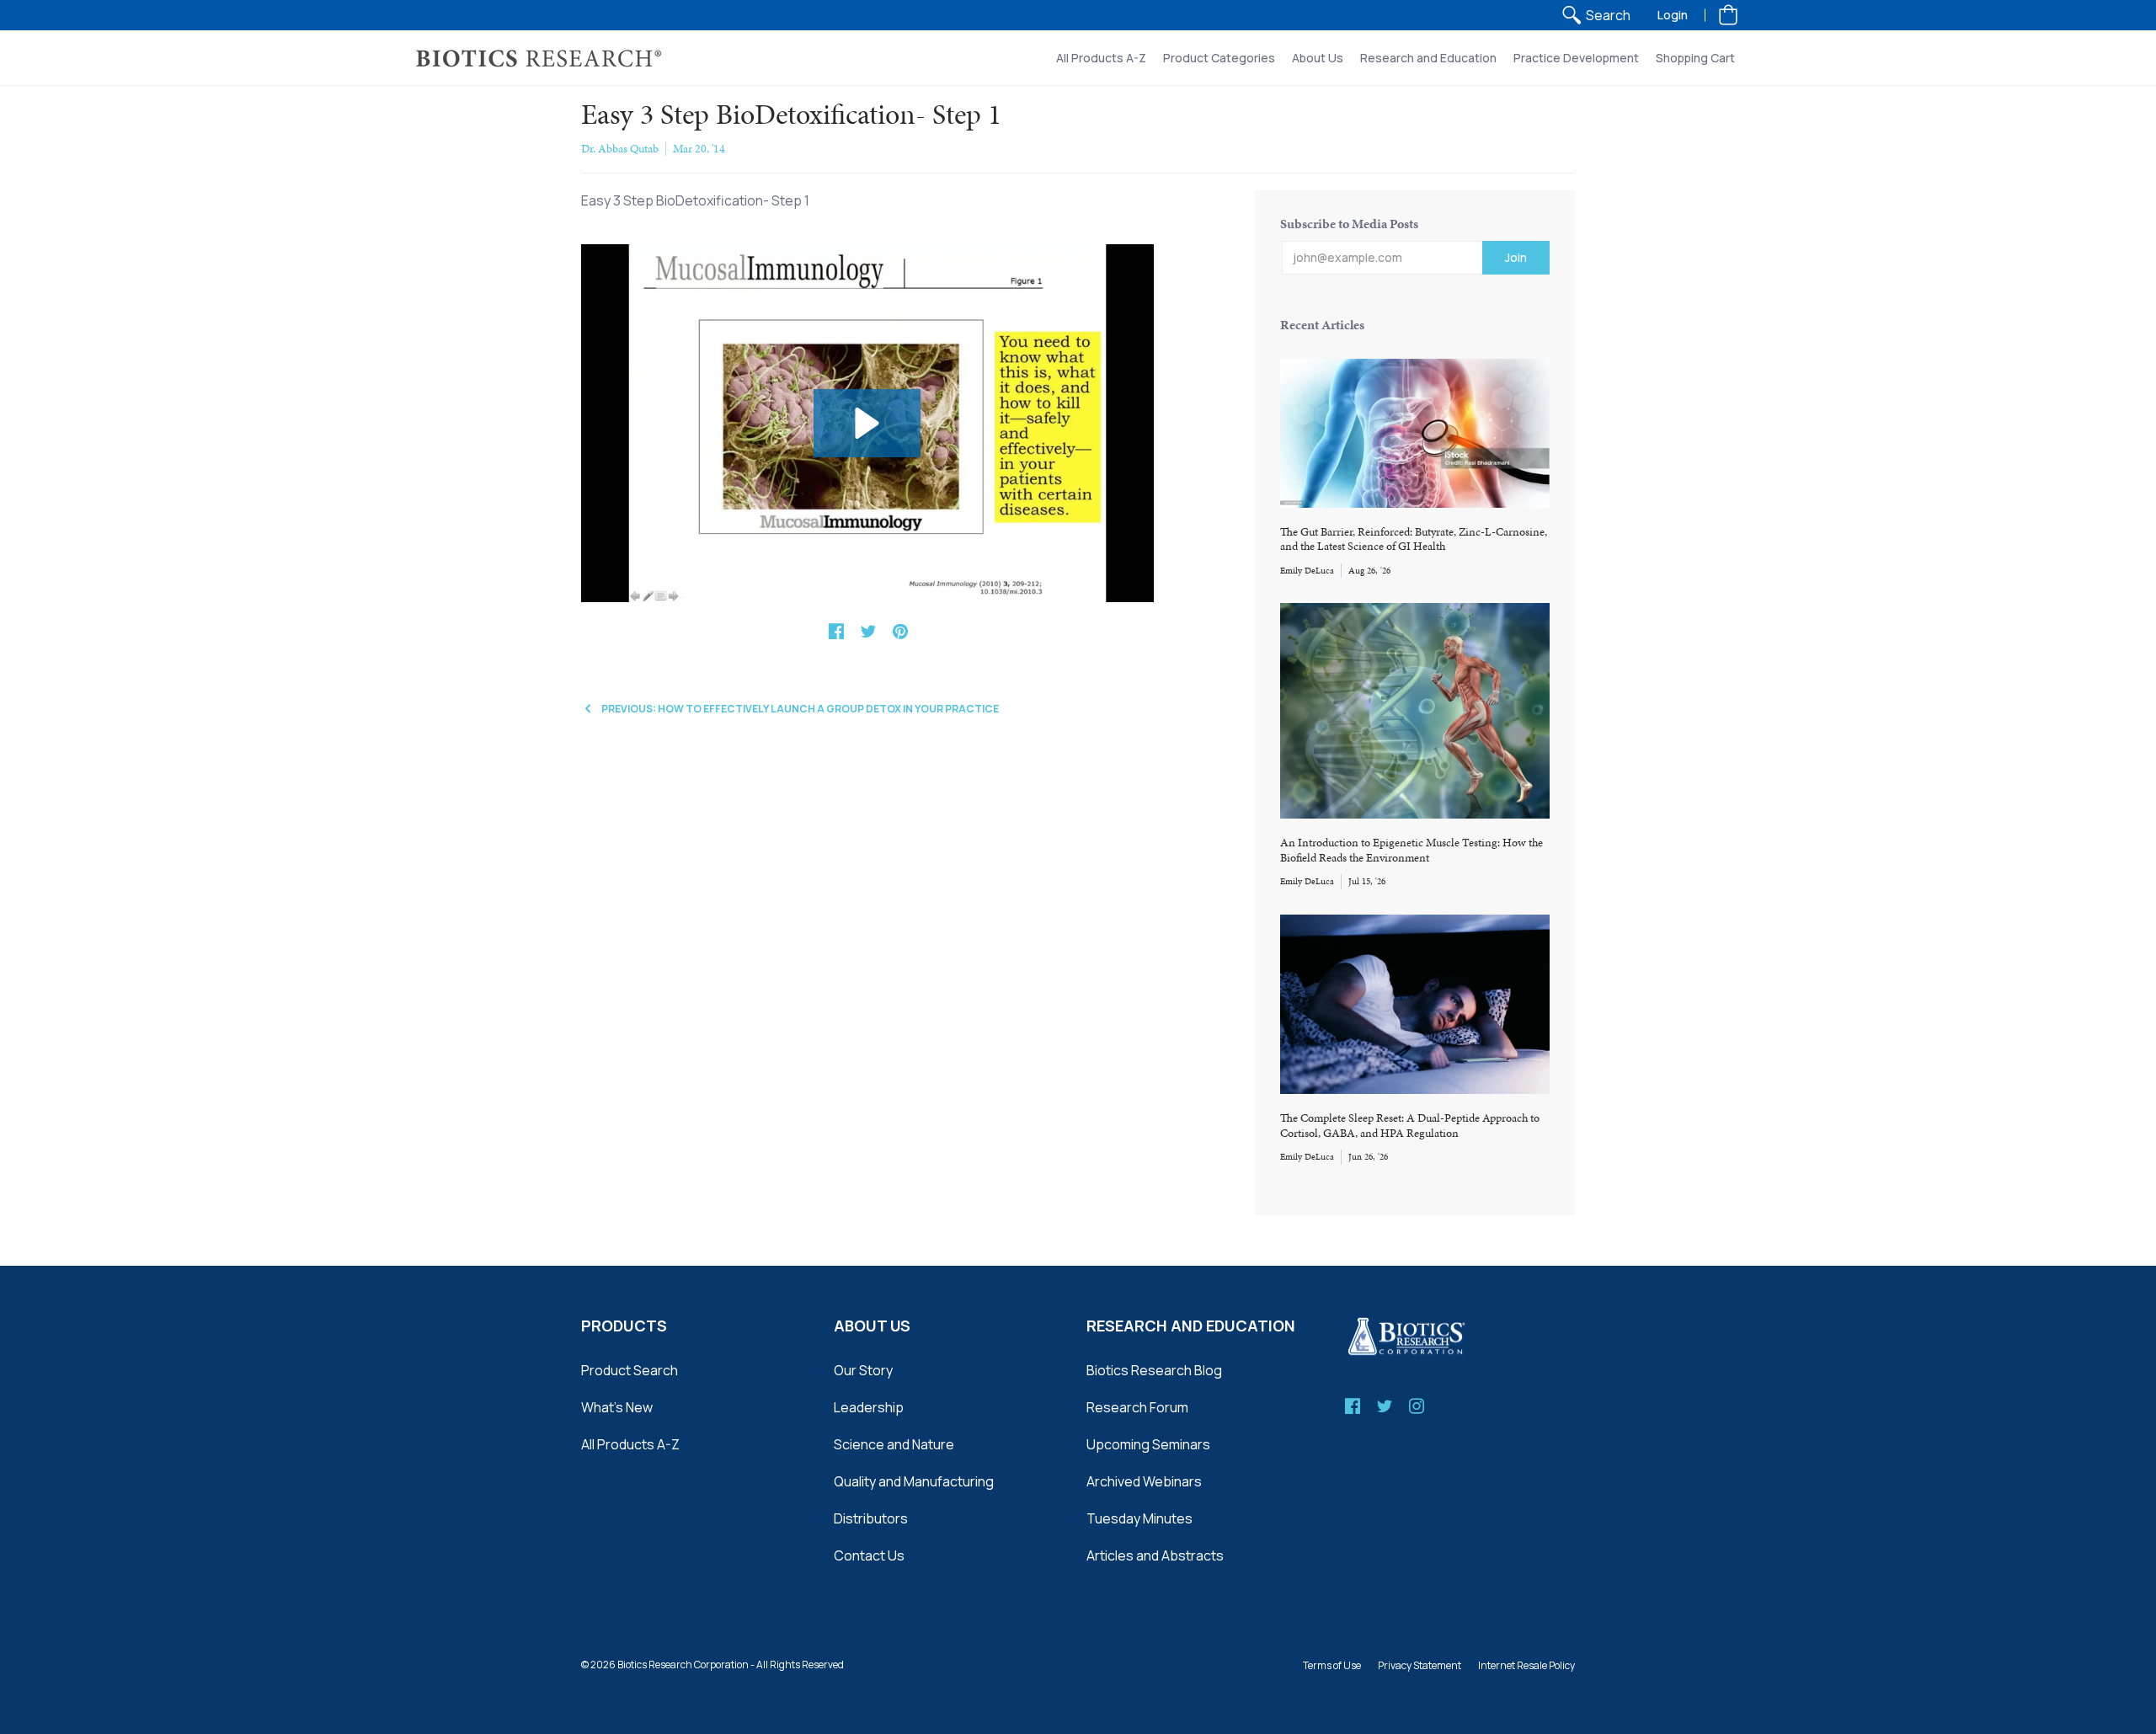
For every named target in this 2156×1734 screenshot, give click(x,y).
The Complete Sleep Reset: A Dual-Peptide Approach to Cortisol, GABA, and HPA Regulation (1410, 1126)
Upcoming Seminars (1148, 1444)
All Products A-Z (630, 1444)
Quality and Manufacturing (914, 1481)
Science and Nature (894, 1444)
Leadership (869, 1407)
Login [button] (1673, 15)
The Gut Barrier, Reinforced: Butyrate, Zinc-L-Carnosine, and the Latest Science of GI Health (1414, 539)
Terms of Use (1332, 1665)
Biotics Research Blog (1154, 1370)
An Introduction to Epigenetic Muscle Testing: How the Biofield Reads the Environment (1412, 850)
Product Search (630, 1370)
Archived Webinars (1144, 1481)
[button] (1728, 15)
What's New (617, 1407)
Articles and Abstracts (1155, 1555)
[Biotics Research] (539, 58)
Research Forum (1137, 1407)
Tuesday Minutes (1139, 1518)
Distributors (871, 1518)
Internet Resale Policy (1526, 1665)
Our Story (863, 1370)
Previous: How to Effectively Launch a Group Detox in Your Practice (800, 709)
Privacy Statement (1420, 1665)
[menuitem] (1596, 15)
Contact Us (869, 1555)
